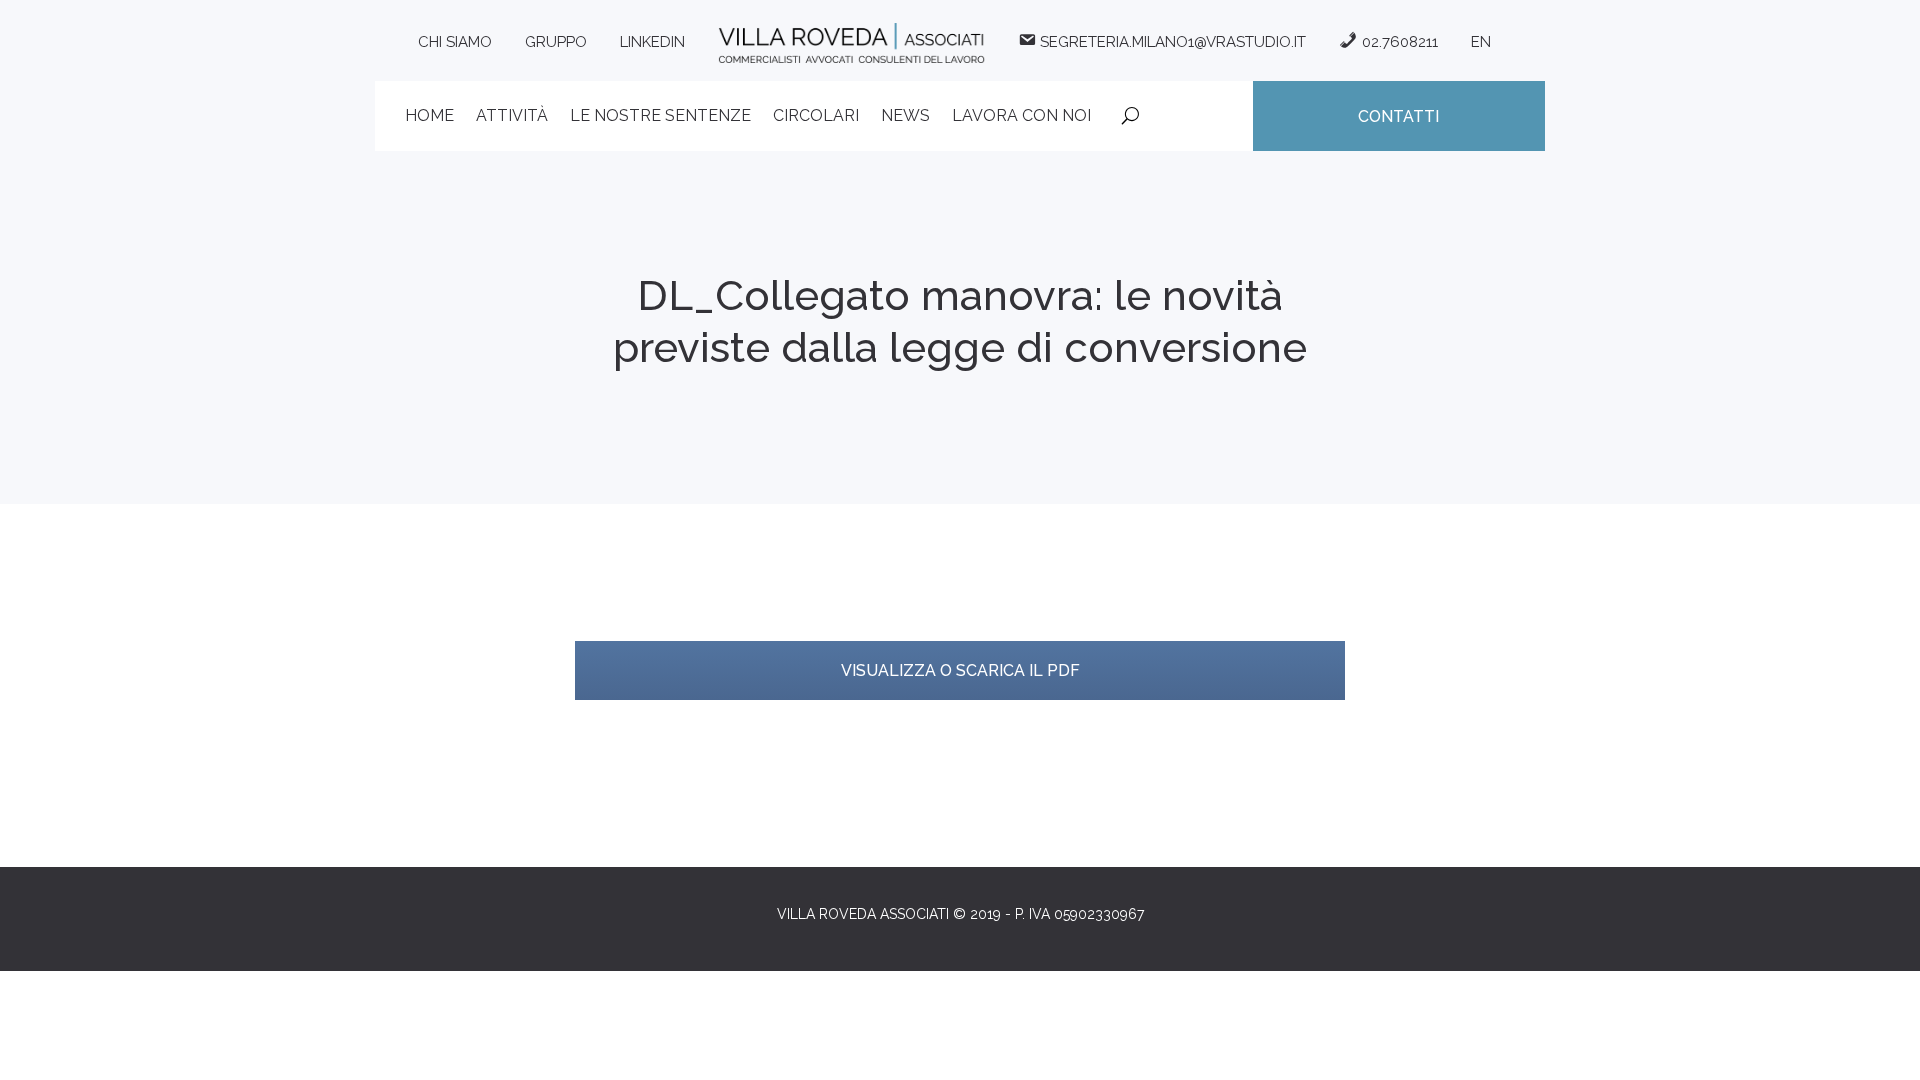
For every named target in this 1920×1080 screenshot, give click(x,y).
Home (429, 117)
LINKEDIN (652, 42)
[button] (1877, 1052)
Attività (512, 117)
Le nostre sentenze (660, 117)
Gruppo (556, 42)
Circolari (816, 117)
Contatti (1398, 116)
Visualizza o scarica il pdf (960, 670)
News (905, 117)
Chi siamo (455, 42)
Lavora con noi (1021, 117)
